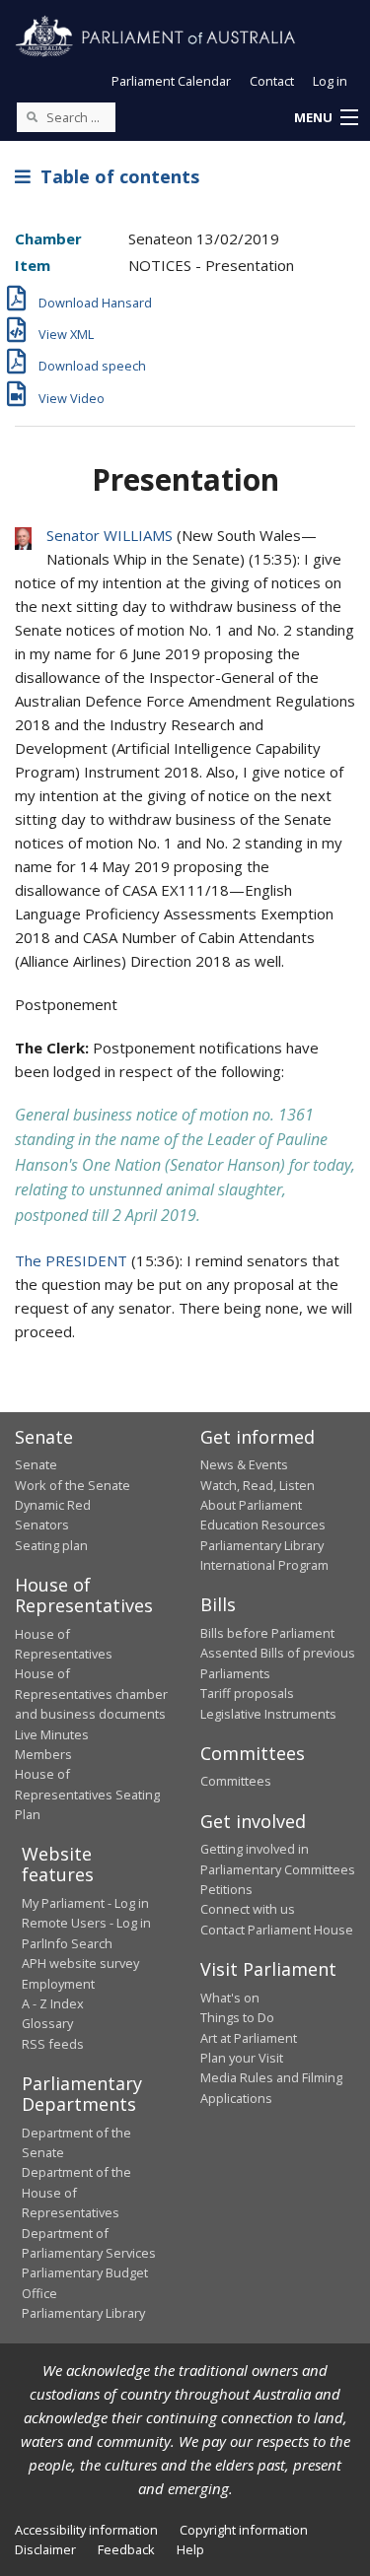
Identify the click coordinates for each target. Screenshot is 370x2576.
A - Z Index (53, 2003)
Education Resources (263, 1525)
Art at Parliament (249, 2038)
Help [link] (190, 2549)
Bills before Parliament (267, 1633)
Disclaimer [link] (45, 2549)
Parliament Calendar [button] (171, 81)
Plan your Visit (242, 2058)
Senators (42, 1525)
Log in (330, 81)
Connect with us (248, 1909)
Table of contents (115, 176)
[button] (326, 118)
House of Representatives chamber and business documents (91, 1694)
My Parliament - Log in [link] (85, 1903)
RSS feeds (53, 2044)
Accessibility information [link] (86, 2530)
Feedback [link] (126, 2549)
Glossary (47, 2023)
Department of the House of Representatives (76, 2192)
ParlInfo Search (67, 1943)
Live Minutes (52, 1734)
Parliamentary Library (262, 1545)
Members (43, 1754)
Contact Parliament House (277, 1930)
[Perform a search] (32, 116)
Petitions (226, 1889)
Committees (236, 1781)
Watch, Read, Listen (258, 1485)
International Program (264, 1565)
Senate (36, 1464)
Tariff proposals (247, 1693)
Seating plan (51, 1545)
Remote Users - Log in (86, 1923)
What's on (230, 1998)
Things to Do (237, 2017)
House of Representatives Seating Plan (87, 1794)
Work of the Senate (73, 1485)
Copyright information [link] (244, 2530)
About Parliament (251, 1505)
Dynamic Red (53, 1505)
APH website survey (80, 1963)
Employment (58, 1984)
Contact (272, 81)
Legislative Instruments (268, 1714)
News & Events (244, 1464)
